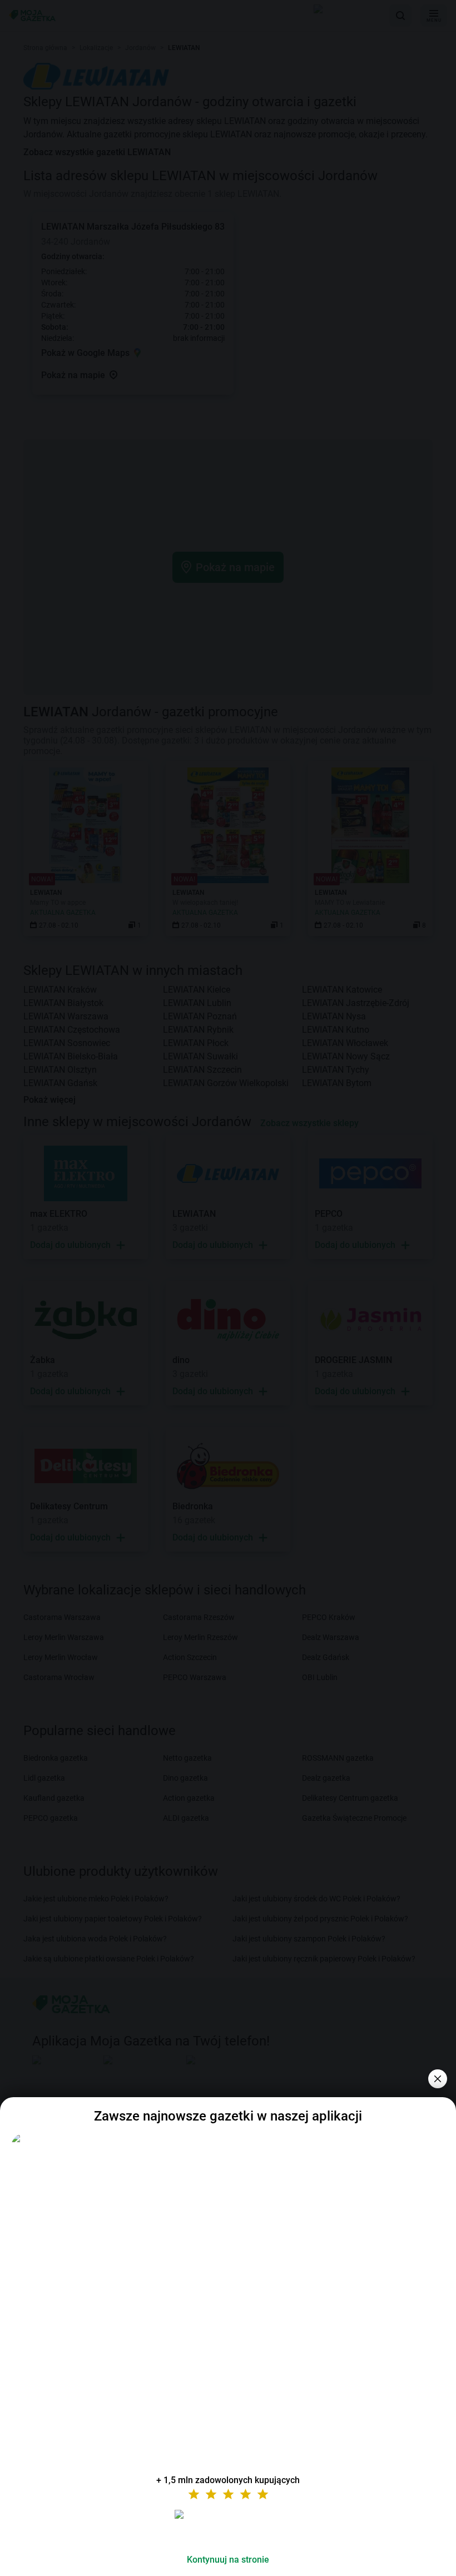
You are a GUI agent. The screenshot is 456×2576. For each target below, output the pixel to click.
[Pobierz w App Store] (228, 2528)
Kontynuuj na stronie (228, 2560)
